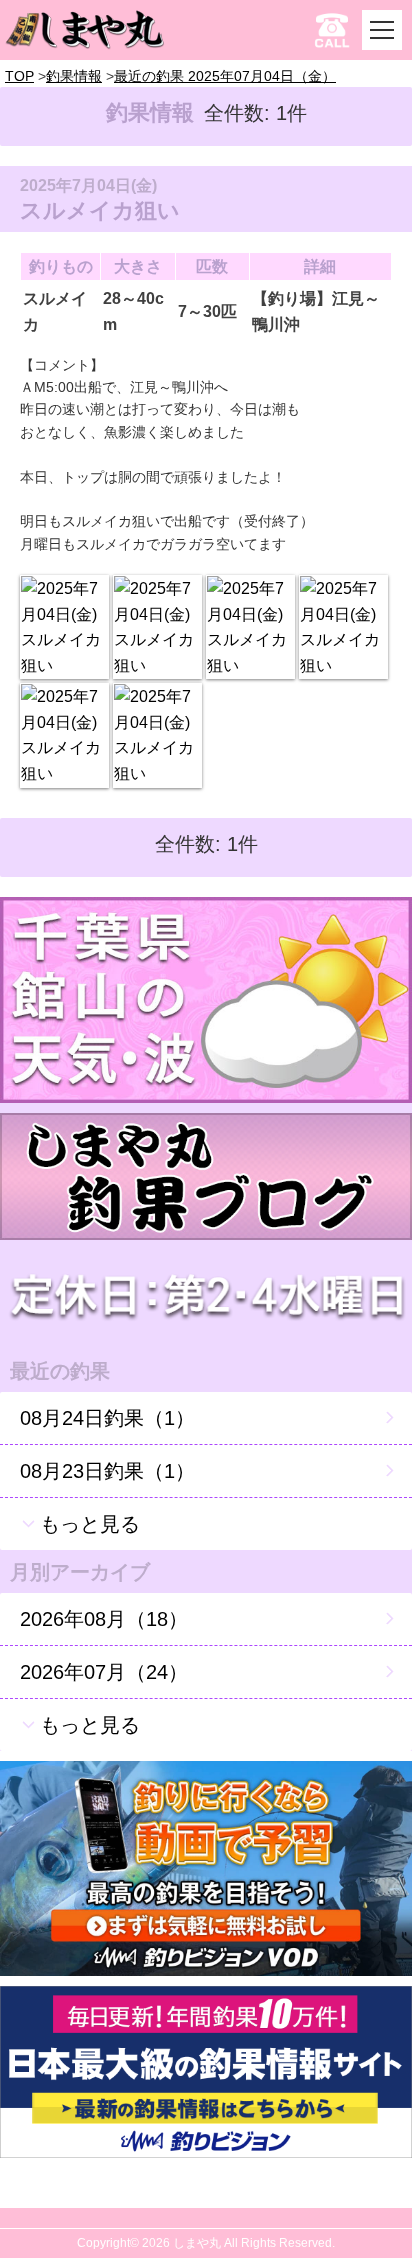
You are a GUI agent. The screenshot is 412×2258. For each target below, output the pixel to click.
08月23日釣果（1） (107, 1471)
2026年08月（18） (104, 1619)
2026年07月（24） (104, 1672)
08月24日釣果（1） (107, 1418)
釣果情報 (74, 76)
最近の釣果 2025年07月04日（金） (225, 76)
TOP (19, 76)
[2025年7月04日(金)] (64, 627)
